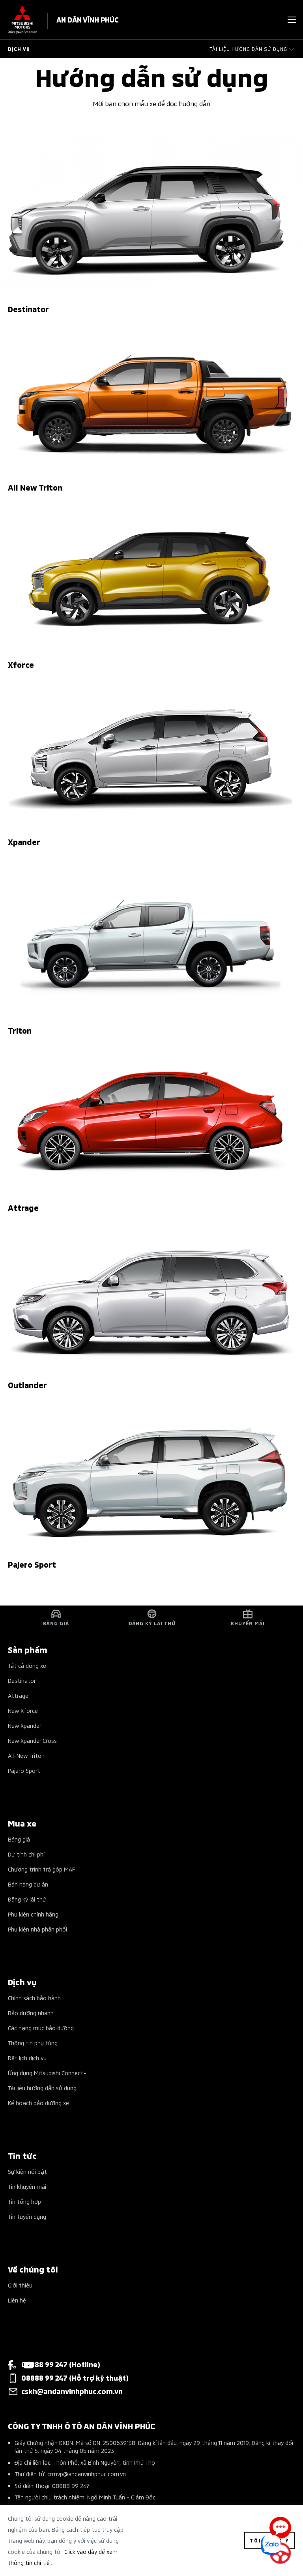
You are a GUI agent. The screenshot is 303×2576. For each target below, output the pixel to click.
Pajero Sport (24, 1770)
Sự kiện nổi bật (27, 2171)
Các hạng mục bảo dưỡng (41, 2028)
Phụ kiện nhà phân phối (37, 1929)
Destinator (22, 1680)
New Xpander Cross (32, 1740)
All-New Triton (26, 1755)
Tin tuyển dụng (27, 2216)
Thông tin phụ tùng (33, 2043)
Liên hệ (17, 2300)
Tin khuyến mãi (27, 2186)
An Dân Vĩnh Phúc (88, 19)
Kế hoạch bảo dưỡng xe (38, 2103)
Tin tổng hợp (24, 2201)
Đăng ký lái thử (27, 1899)
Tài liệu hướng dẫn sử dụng (42, 2088)
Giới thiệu (20, 2285)
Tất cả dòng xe (27, 1665)
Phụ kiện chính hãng (33, 1914)
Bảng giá (19, 1839)
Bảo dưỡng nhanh (31, 2013)
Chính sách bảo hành (34, 1998)
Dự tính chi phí (26, 1854)
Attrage (18, 1695)
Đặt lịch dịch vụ (27, 2058)
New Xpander (25, 1725)
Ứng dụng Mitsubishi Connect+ (47, 2073)
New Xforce (23, 1710)
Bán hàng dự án (28, 1884)
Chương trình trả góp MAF (41, 1869)
